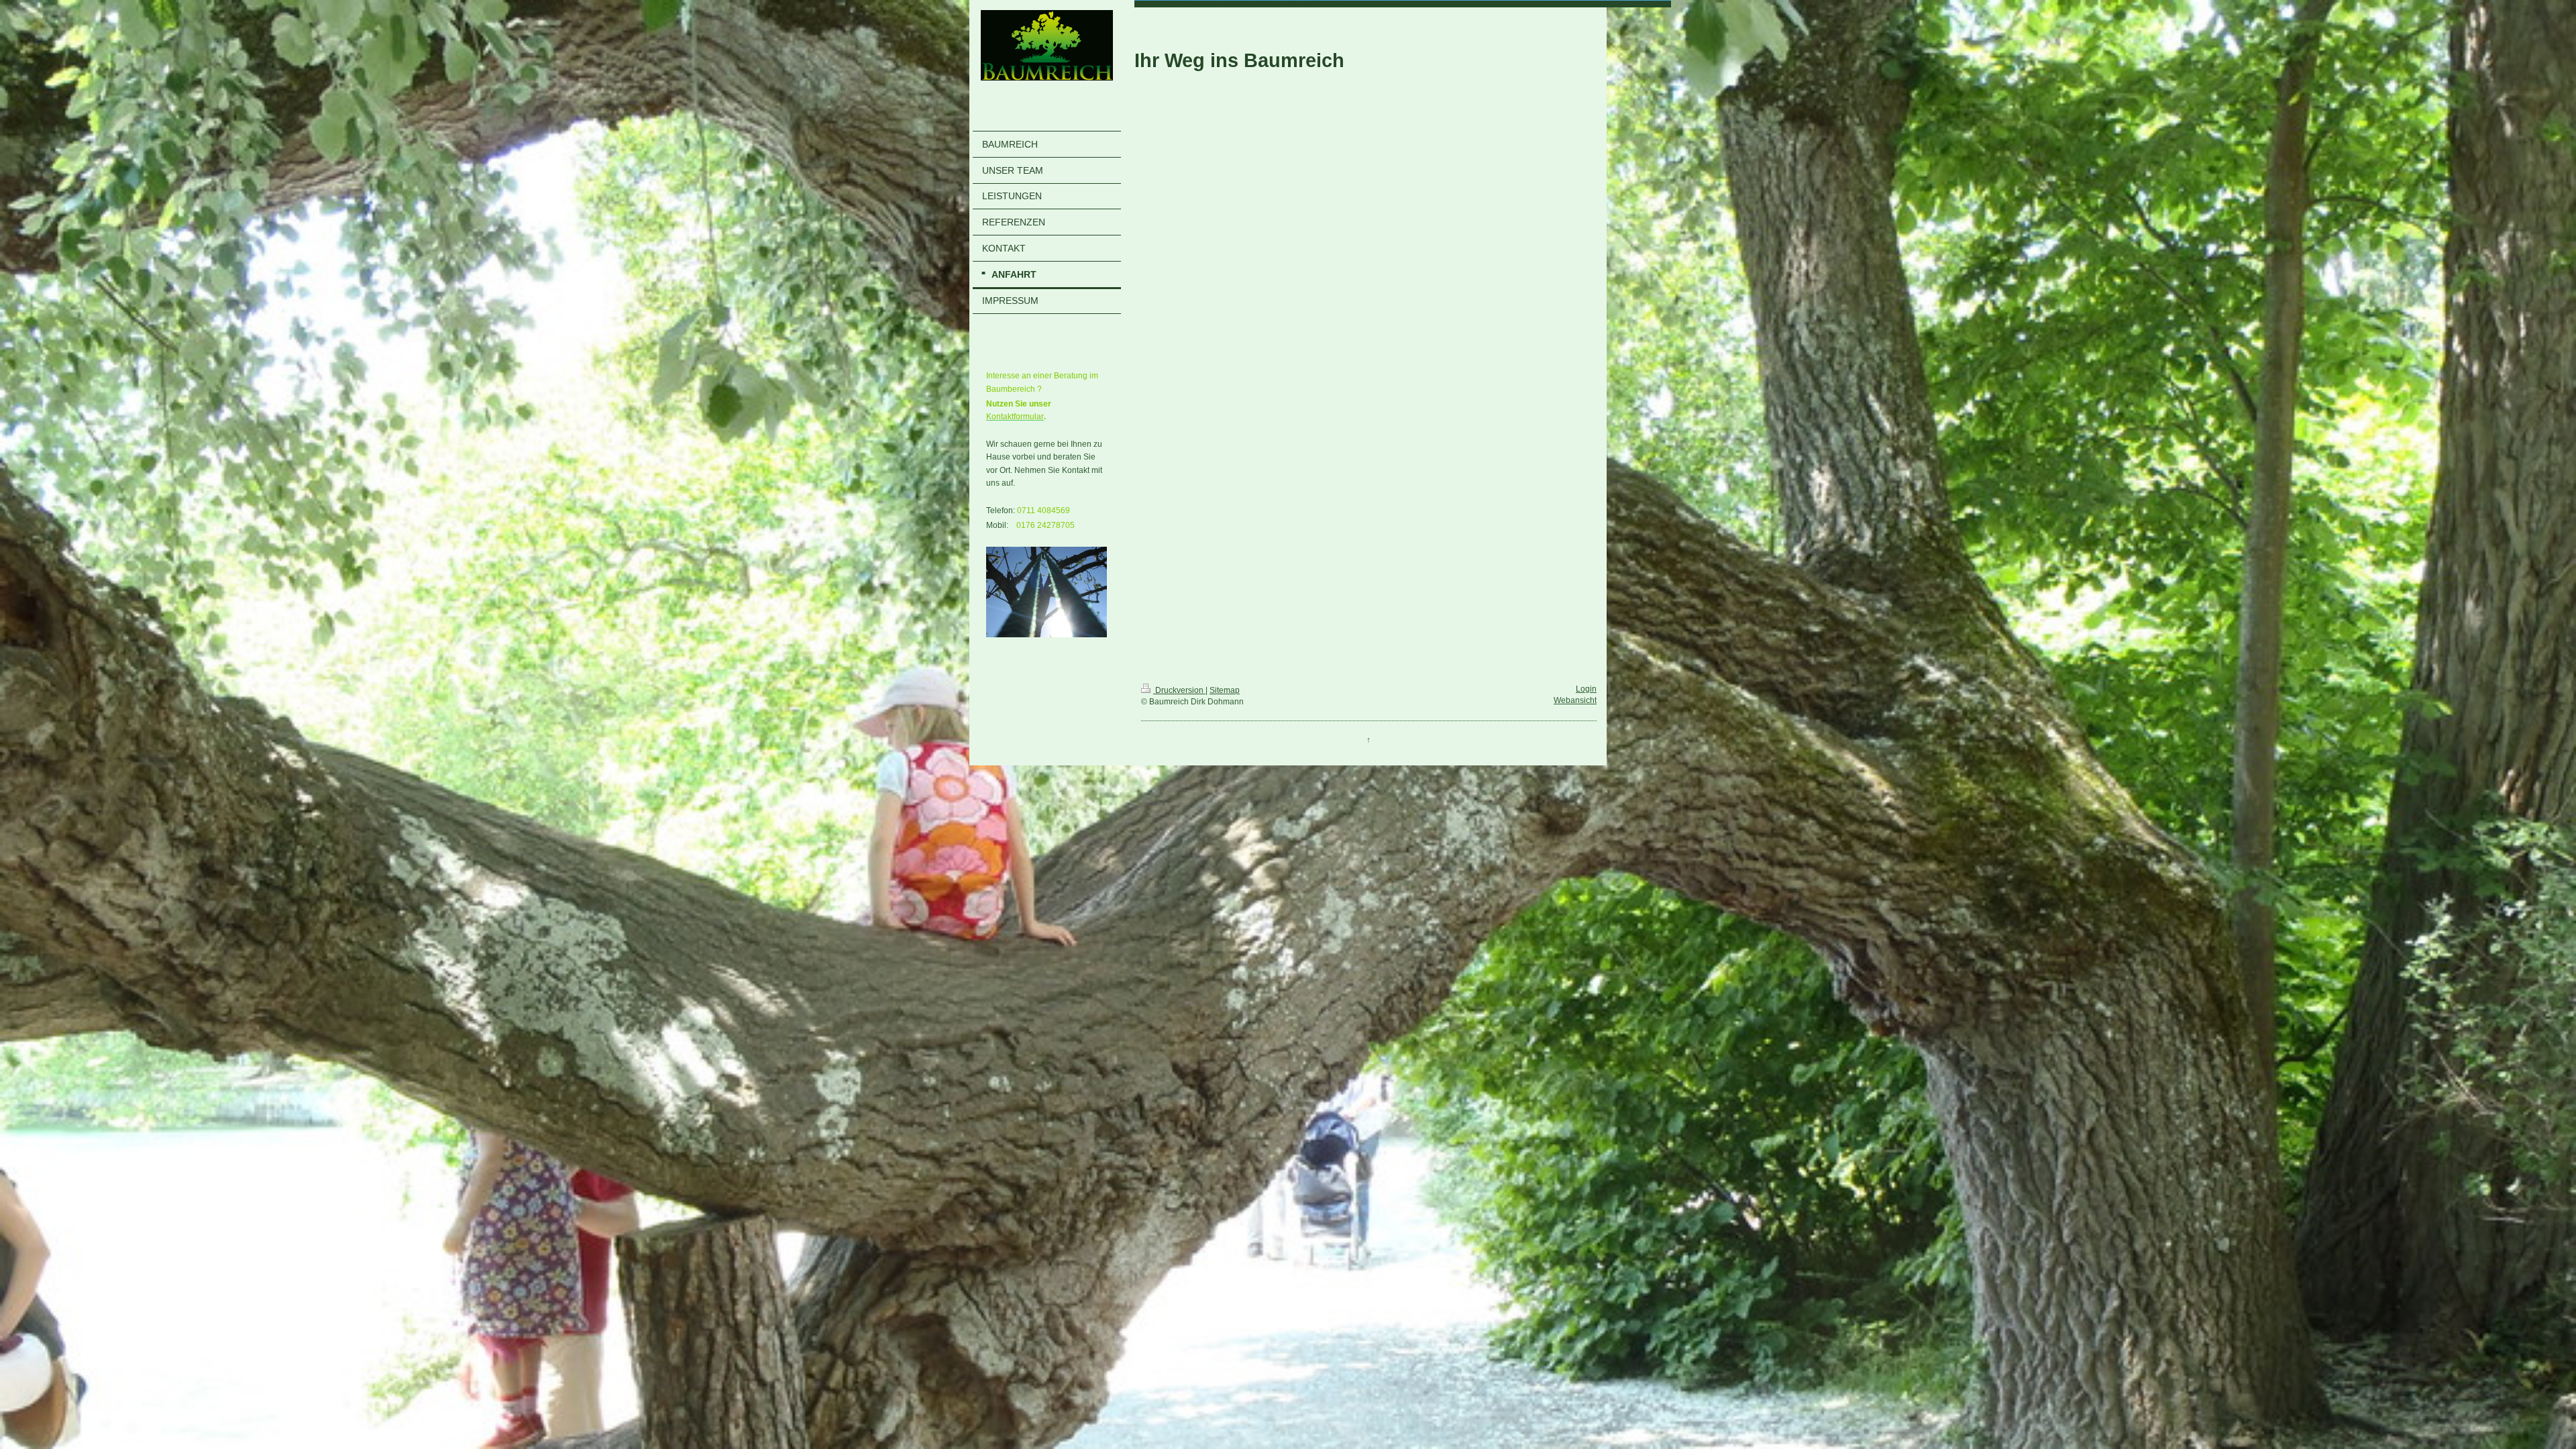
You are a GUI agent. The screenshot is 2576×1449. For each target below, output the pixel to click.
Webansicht (1575, 700)
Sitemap (1225, 690)
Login (1586, 689)
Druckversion (1179, 690)
